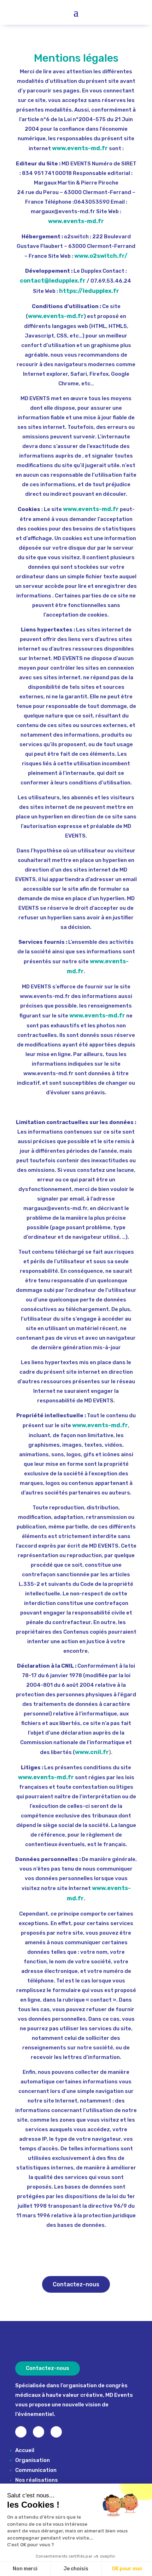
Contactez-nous (76, 2284)
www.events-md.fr (80, 148)
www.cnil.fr (92, 1752)
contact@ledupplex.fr (53, 281)
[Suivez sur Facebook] (39, 2432)
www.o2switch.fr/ (101, 256)
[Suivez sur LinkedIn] (56, 2432)
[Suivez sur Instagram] (21, 2432)
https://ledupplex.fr (89, 291)
